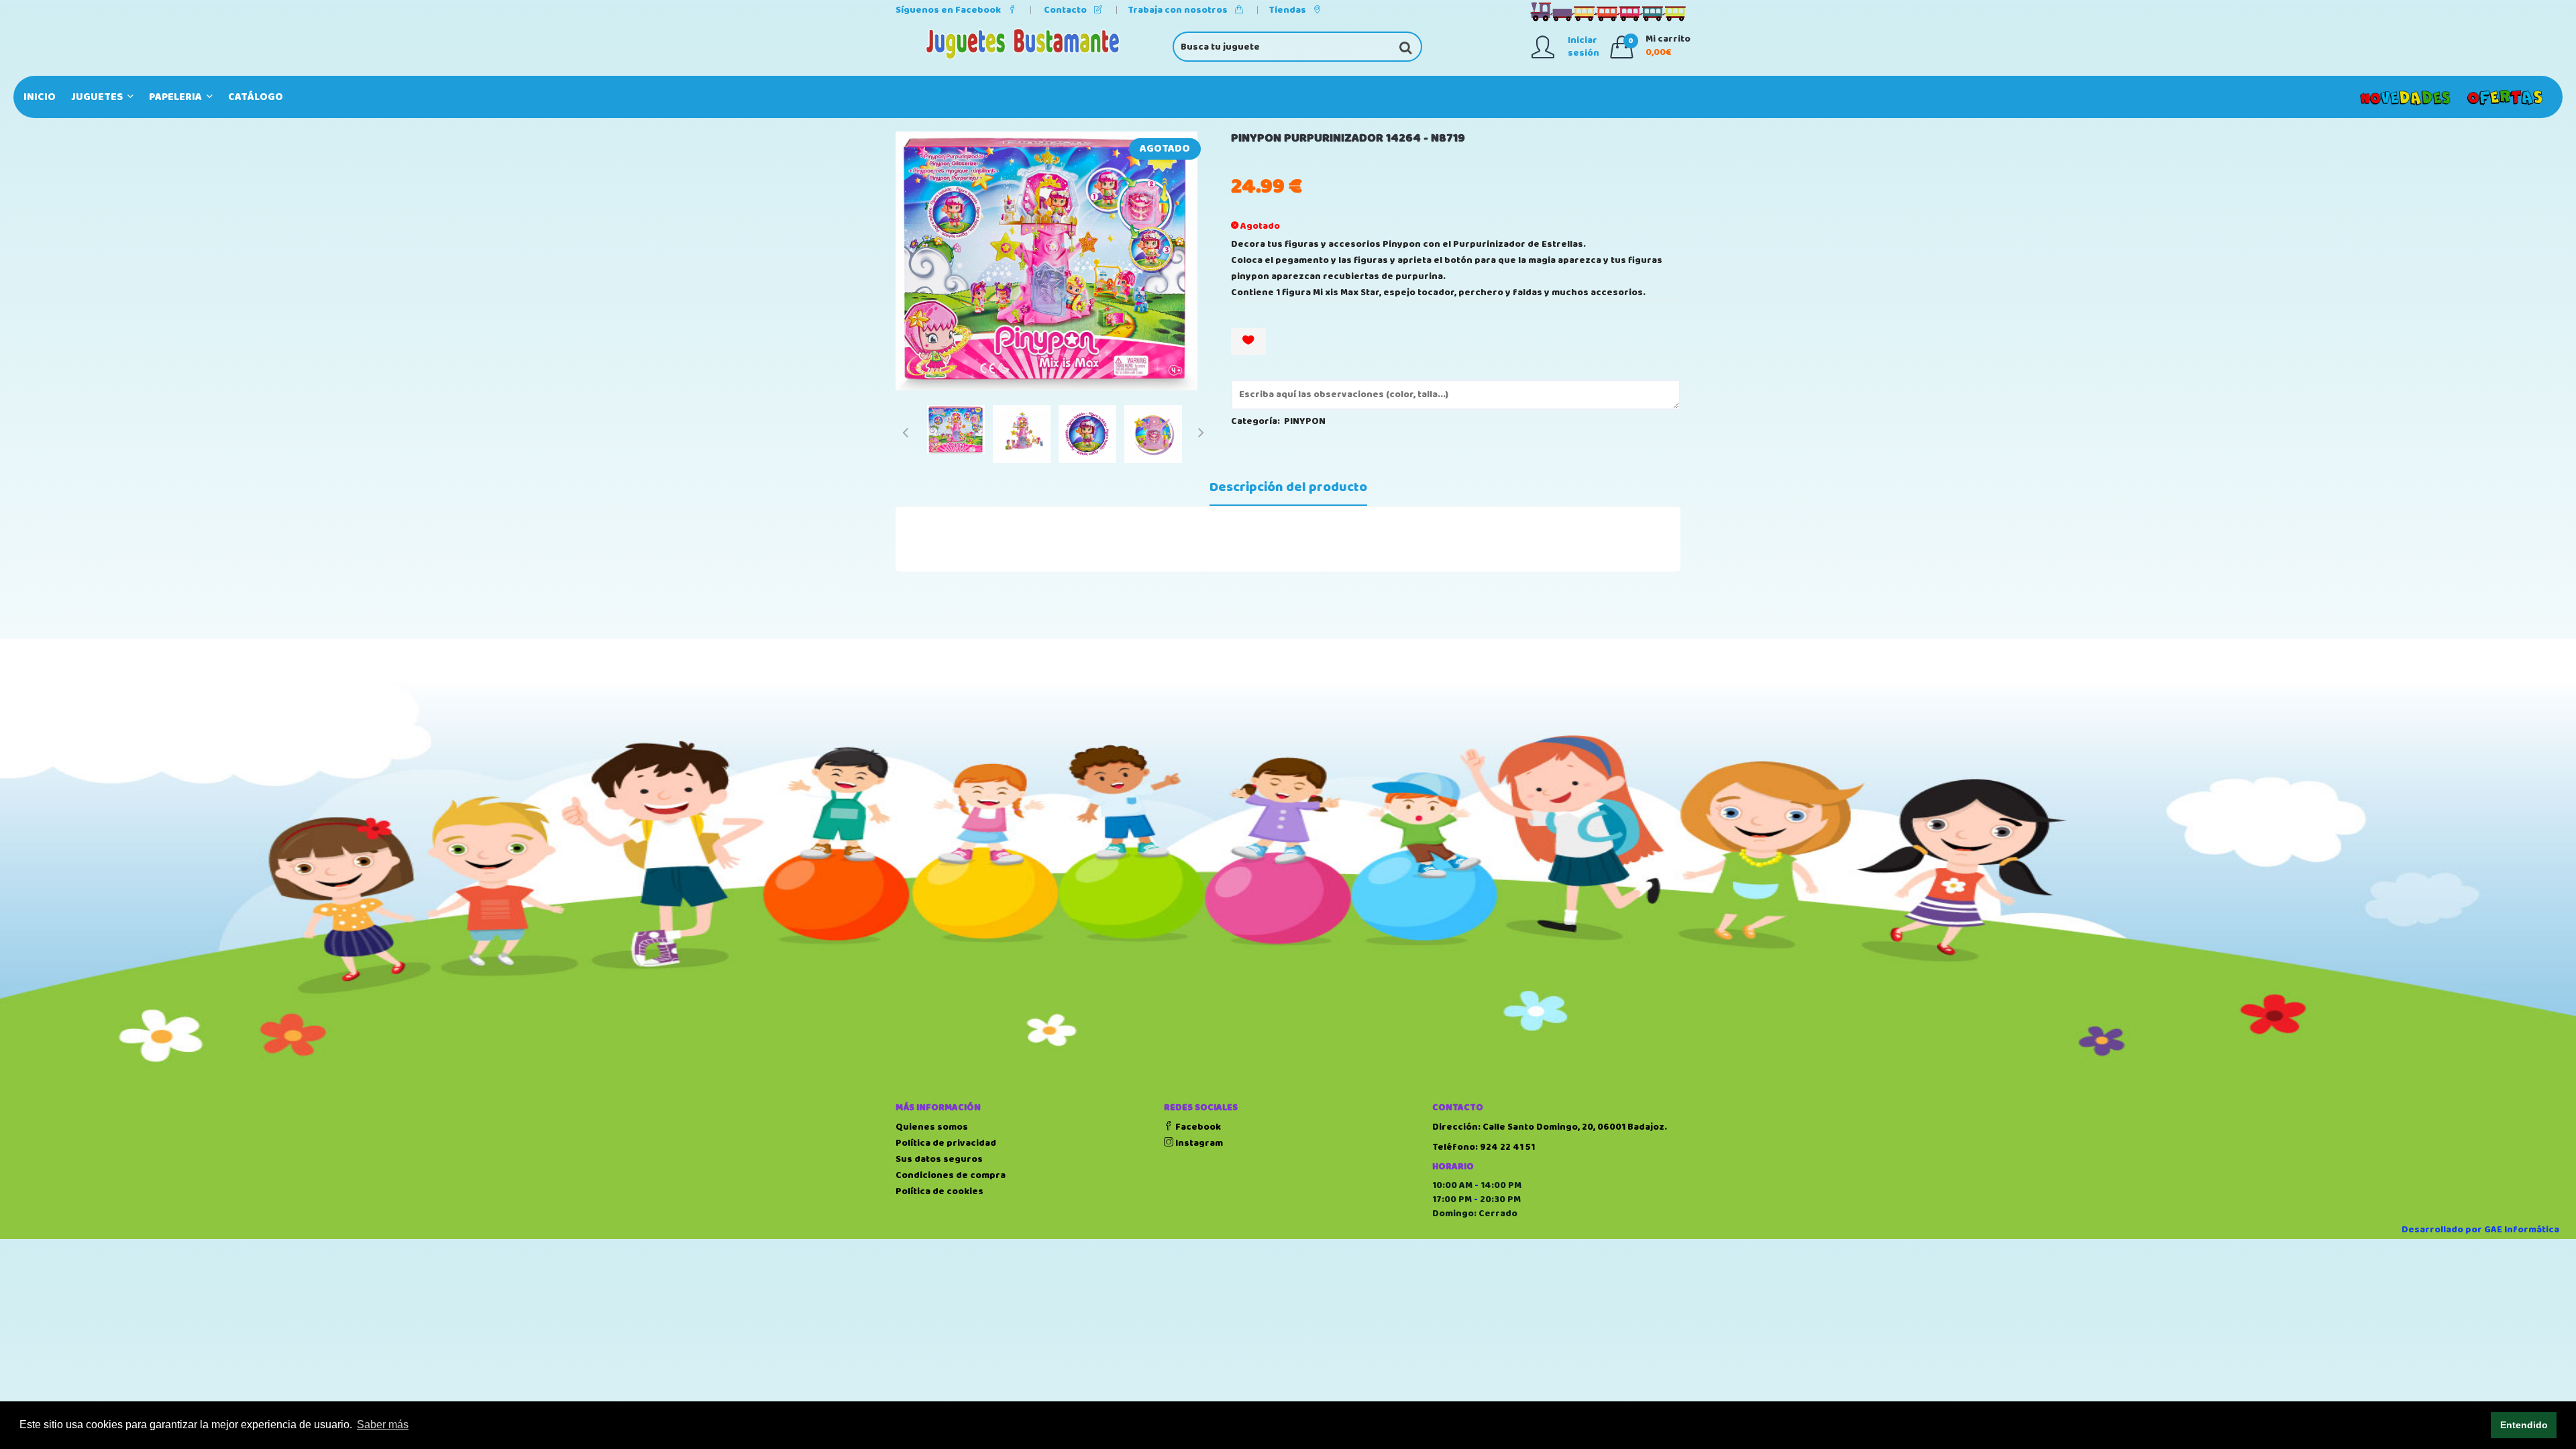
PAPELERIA (176, 97)
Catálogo (256, 97)
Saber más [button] (383, 1425)
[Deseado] (1248, 341)
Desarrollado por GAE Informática (2480, 1230)
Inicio (40, 97)
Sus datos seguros (939, 1159)
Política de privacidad (946, 1143)
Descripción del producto (1288, 488)
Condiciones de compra (951, 1175)
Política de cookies (940, 1191)
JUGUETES (98, 97)
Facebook (1197, 1127)
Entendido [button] (2524, 1425)
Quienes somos (932, 1127)
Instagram (1198, 1143)
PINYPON (1305, 421)
